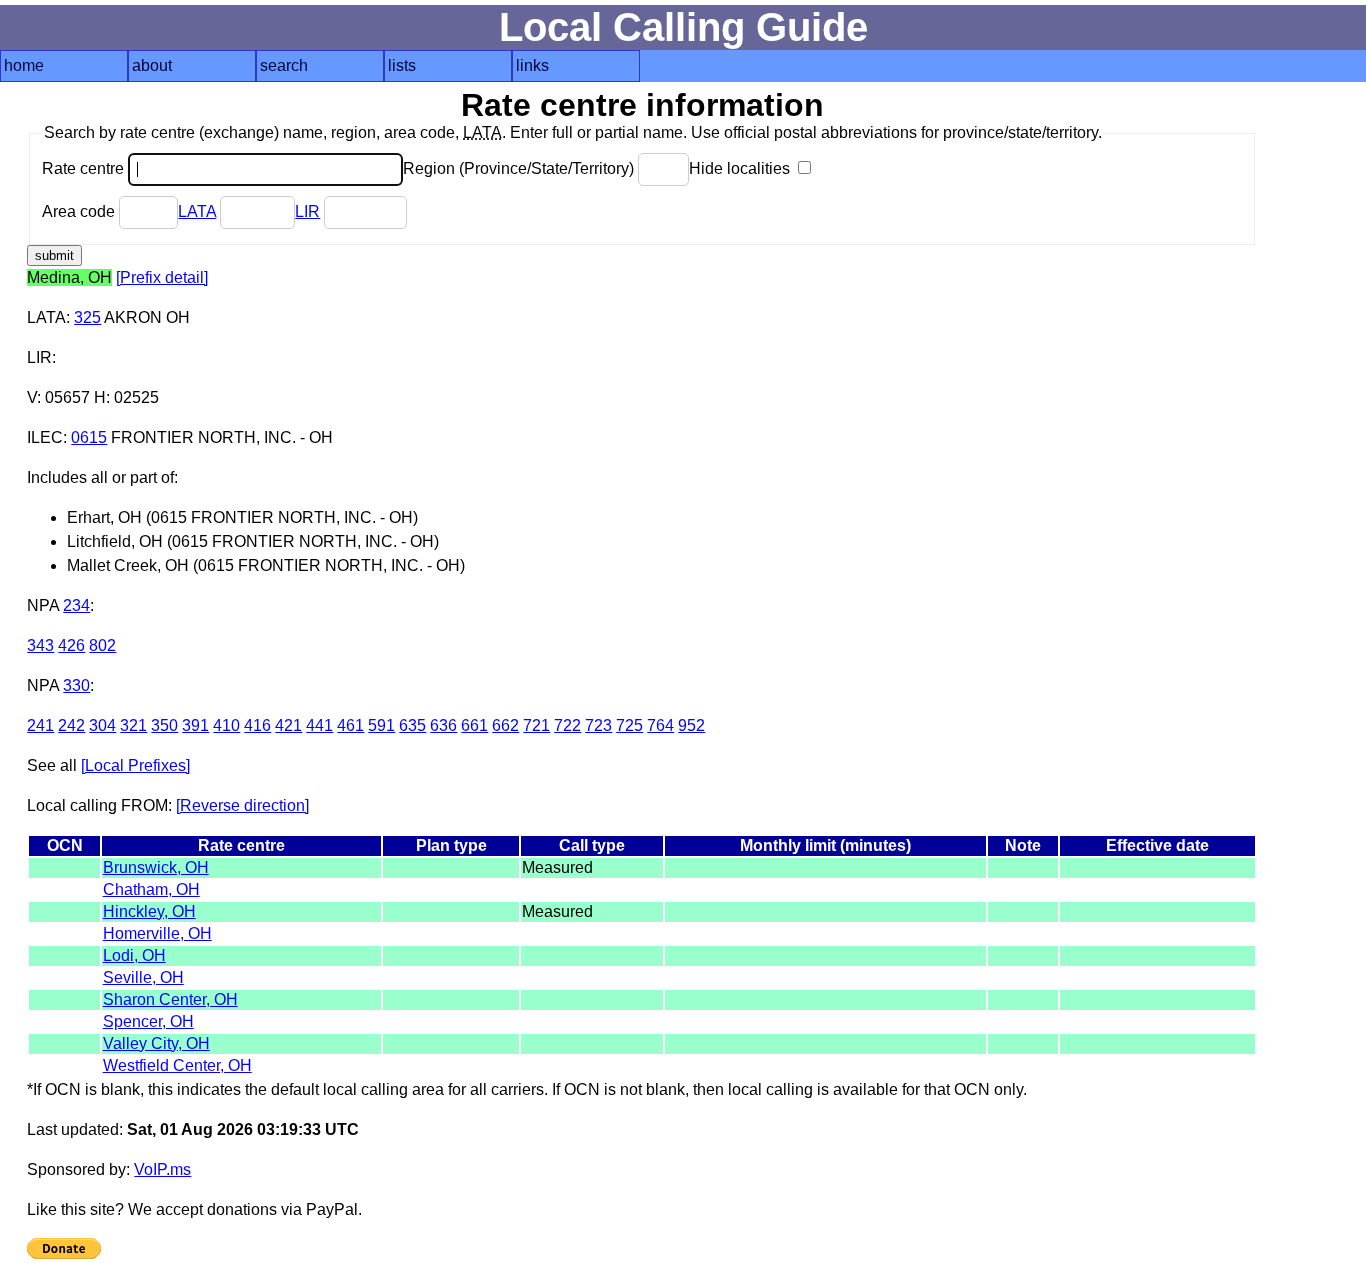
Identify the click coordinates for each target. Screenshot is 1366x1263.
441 (319, 725)
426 (71, 645)
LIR (307, 211)
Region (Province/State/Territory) (520, 168)
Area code (80, 211)
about (152, 65)
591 (381, 725)
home (24, 65)
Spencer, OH (148, 1021)
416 (257, 725)
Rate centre (85, 168)
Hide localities (741, 168)
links (532, 65)
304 (102, 725)
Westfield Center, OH (177, 1065)
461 (350, 725)
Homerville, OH (157, 933)
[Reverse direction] (242, 805)
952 (691, 725)
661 (474, 725)
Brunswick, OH (156, 867)
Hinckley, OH (149, 911)
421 (288, 725)
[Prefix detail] (162, 277)
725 (629, 725)
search (284, 65)
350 (164, 725)
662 (505, 725)
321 (133, 725)
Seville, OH (143, 977)
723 (598, 725)
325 (87, 317)
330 (76, 685)
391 (195, 725)
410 (226, 725)
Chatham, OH (151, 889)
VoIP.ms (162, 1169)
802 (102, 645)
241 (40, 725)
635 (412, 725)
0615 (89, 437)
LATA (197, 211)
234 (76, 605)
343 (40, 645)
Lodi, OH (134, 955)
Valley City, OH (156, 1043)
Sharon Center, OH (170, 999)
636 (443, 725)
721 (536, 725)
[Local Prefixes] (135, 765)
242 (71, 725)
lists (402, 65)
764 (660, 725)
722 (567, 725)
